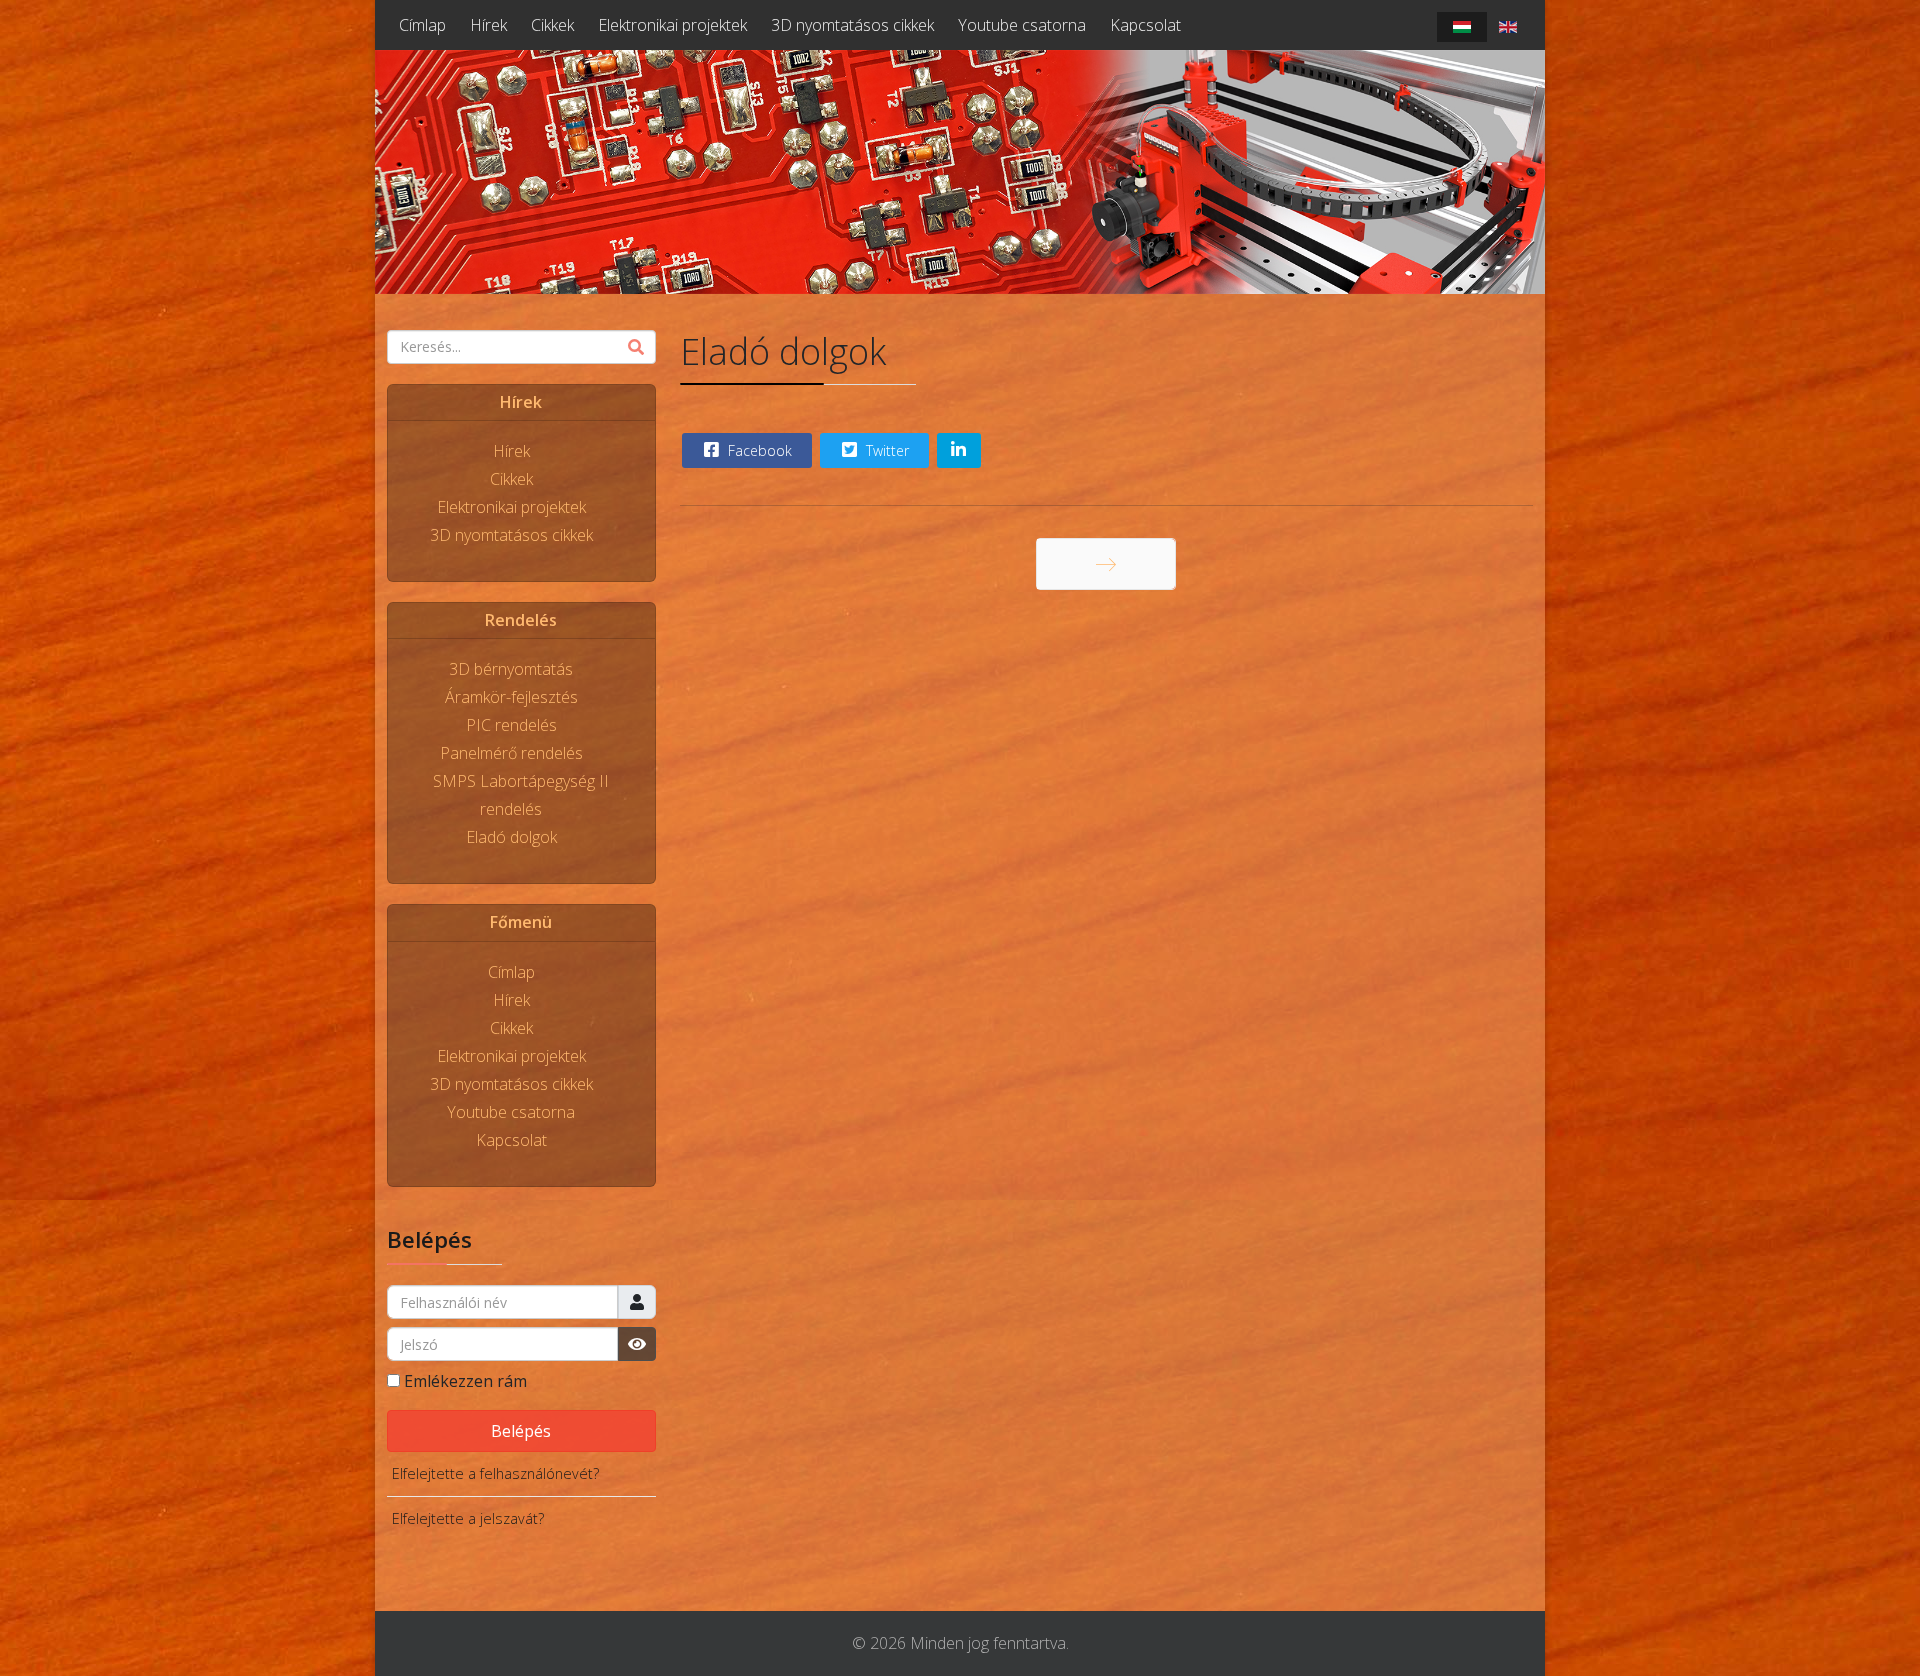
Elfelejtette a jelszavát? (468, 1518)
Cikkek (552, 25)
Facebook (758, 450)
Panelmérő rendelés (511, 753)
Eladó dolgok (511, 837)
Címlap (422, 25)
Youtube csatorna (1022, 25)
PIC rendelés (511, 725)
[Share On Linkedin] (959, 450)
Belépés (521, 1431)
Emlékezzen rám (465, 1381)
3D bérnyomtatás (511, 669)
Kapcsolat (1145, 25)
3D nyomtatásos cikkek (852, 25)
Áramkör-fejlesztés (511, 697)
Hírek (488, 25)
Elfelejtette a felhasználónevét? (495, 1473)
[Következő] (1106, 564)
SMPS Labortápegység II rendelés (521, 795)
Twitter (885, 450)
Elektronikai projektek (672, 25)
